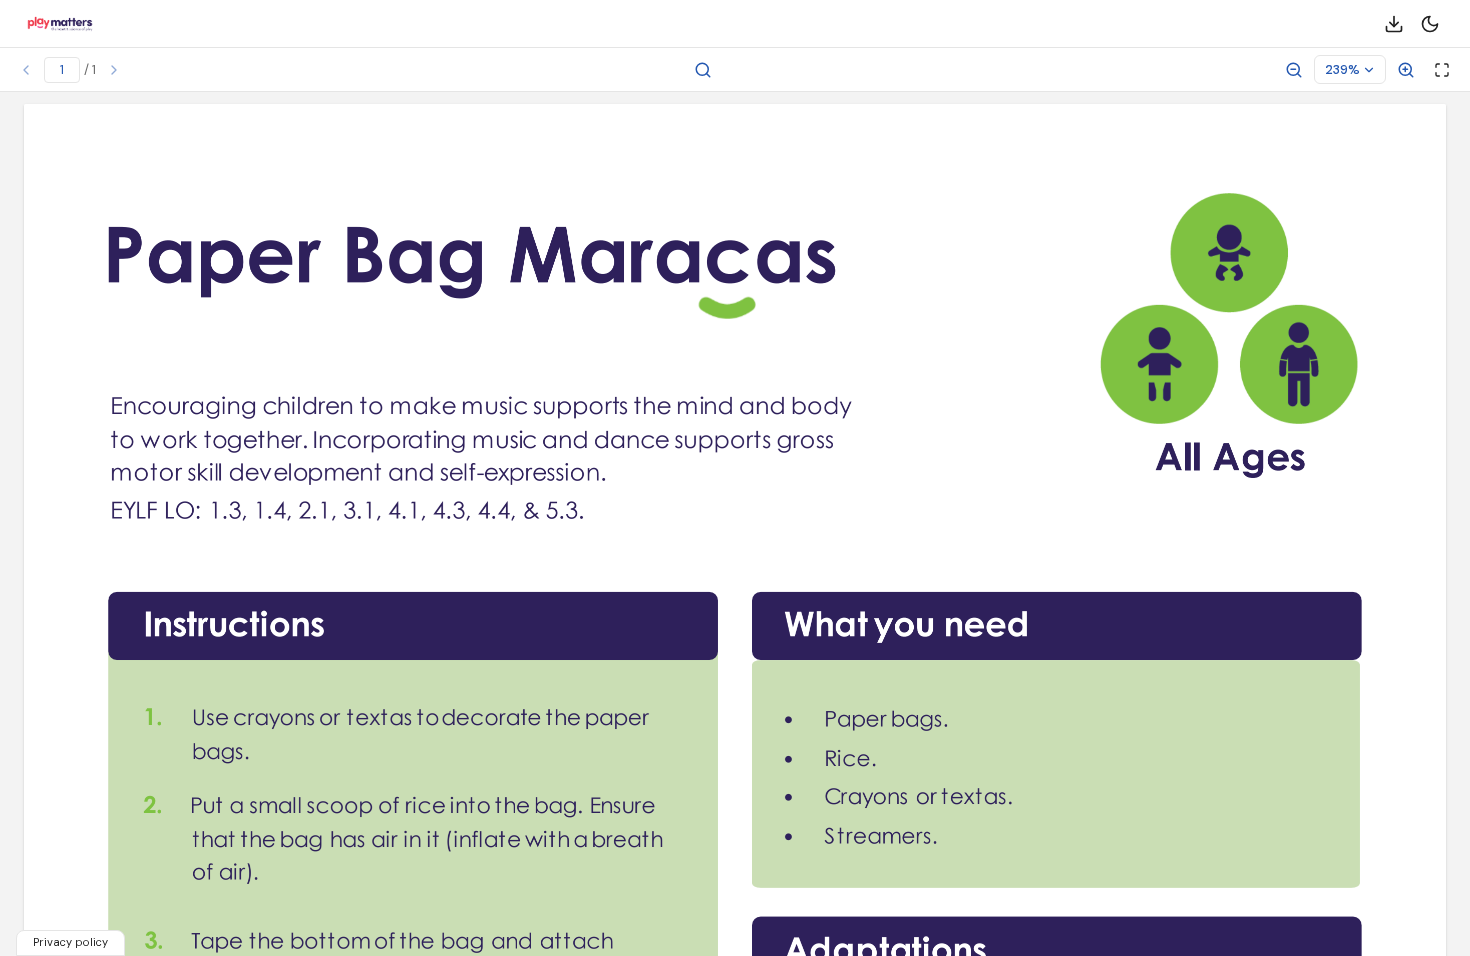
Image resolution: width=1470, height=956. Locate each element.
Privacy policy (70, 942)
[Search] (703, 70)
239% (1342, 69)
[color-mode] (1430, 24)
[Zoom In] (1406, 70)
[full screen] (1442, 70)
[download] (1394, 24)
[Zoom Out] (1294, 70)
